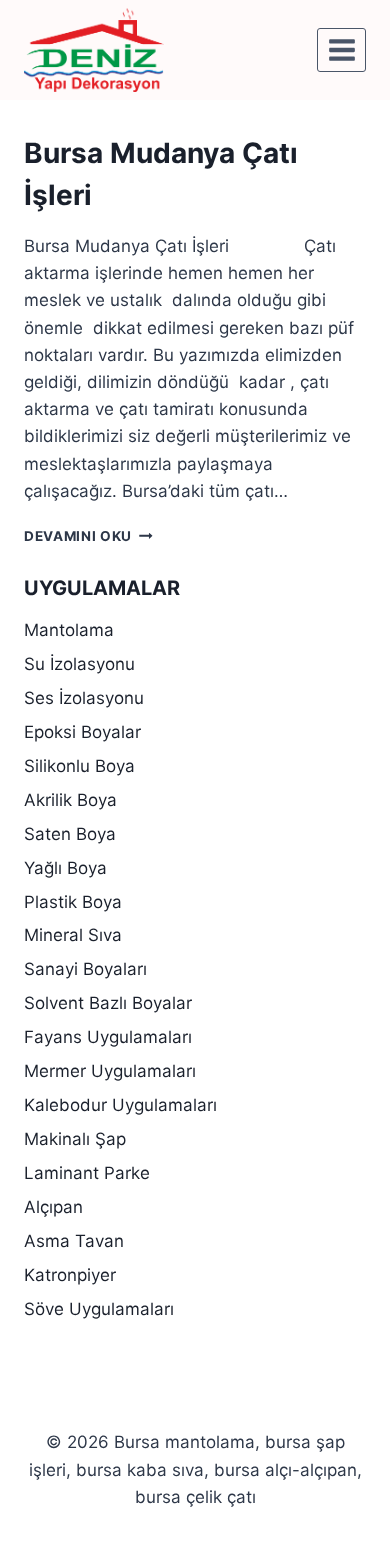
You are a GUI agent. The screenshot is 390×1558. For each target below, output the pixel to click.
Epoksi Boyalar (82, 732)
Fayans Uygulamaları (108, 1037)
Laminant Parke (87, 1173)
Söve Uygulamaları (99, 1309)
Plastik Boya (73, 902)
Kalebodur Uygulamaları (120, 1105)
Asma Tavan (74, 1241)
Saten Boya (70, 834)
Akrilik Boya (70, 800)
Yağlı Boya (65, 868)
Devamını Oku (88, 536)
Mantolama (69, 630)
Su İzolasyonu (79, 664)
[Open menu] (341, 49)
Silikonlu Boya (79, 766)
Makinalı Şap (75, 1139)
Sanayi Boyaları (85, 969)
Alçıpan (53, 1207)
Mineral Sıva (73, 935)
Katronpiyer (70, 1275)
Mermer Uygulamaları (110, 1071)
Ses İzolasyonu (84, 698)
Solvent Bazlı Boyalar (108, 1003)
